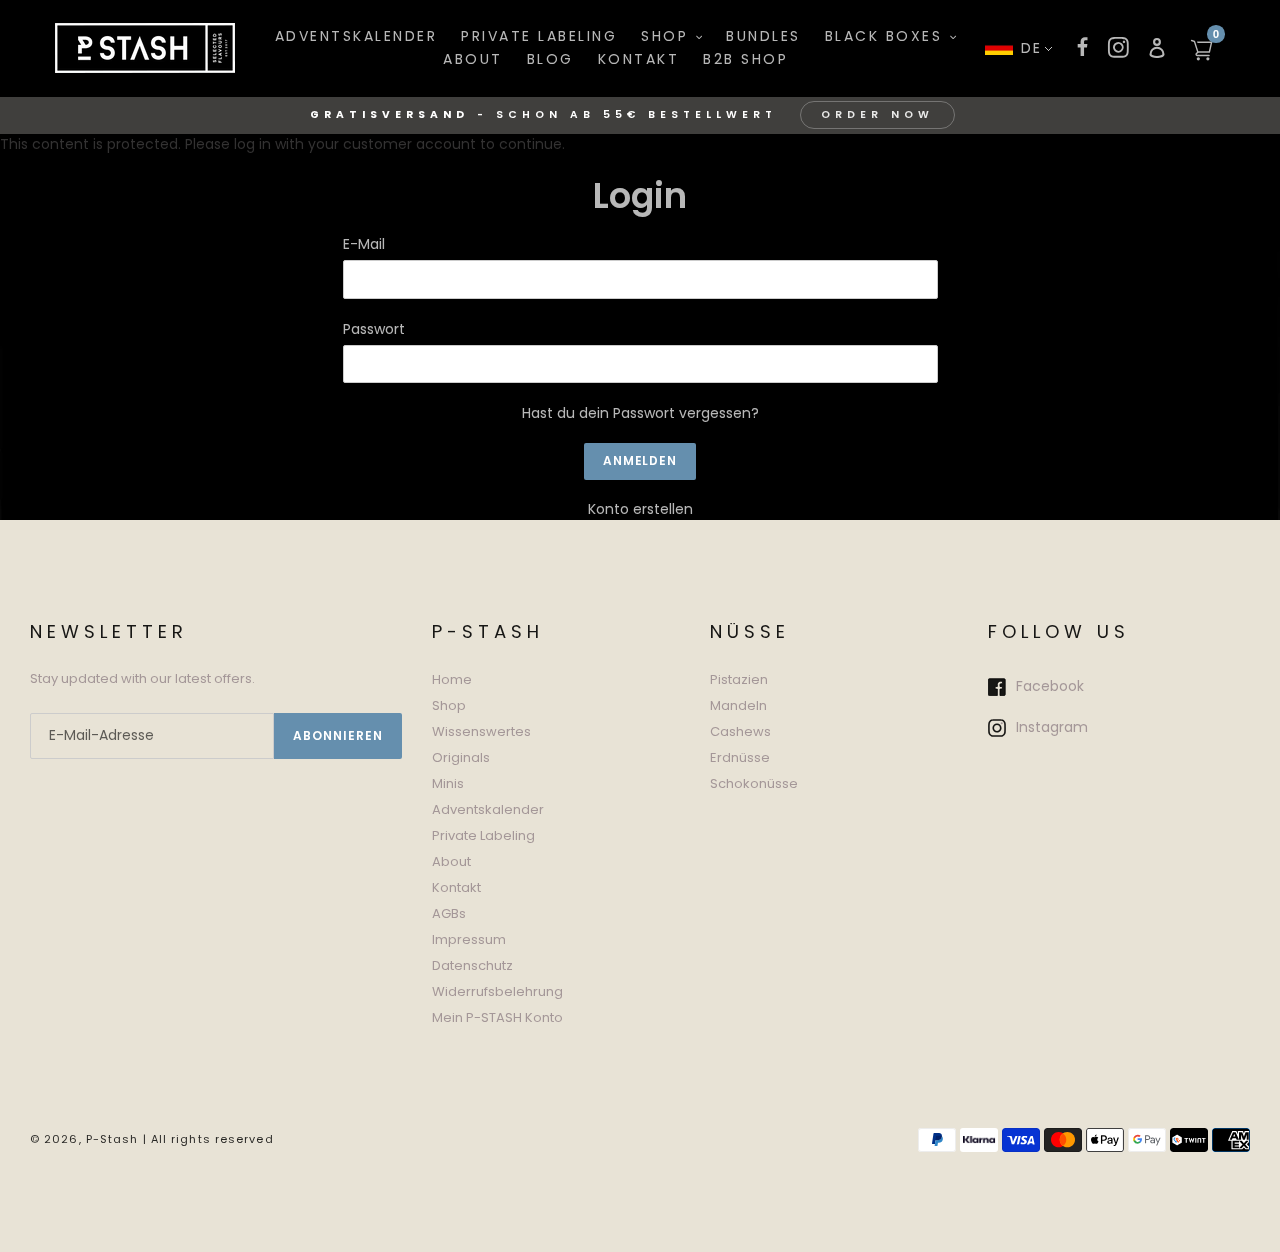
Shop (449, 705)
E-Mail (364, 244)
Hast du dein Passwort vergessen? (640, 413)
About (451, 861)
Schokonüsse (754, 783)
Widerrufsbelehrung (497, 991)
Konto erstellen (640, 509)
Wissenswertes (481, 731)
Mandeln (738, 705)
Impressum (469, 939)
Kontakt (456, 887)
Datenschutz (472, 965)
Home (452, 679)
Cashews (740, 731)
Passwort (374, 329)
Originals (461, 757)
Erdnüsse (740, 757)
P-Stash (112, 1139)
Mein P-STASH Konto (497, 1017)
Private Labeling (483, 835)
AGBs (449, 913)
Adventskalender (488, 809)
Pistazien (739, 679)
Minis (448, 783)
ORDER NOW (877, 114)
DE (1032, 48)
